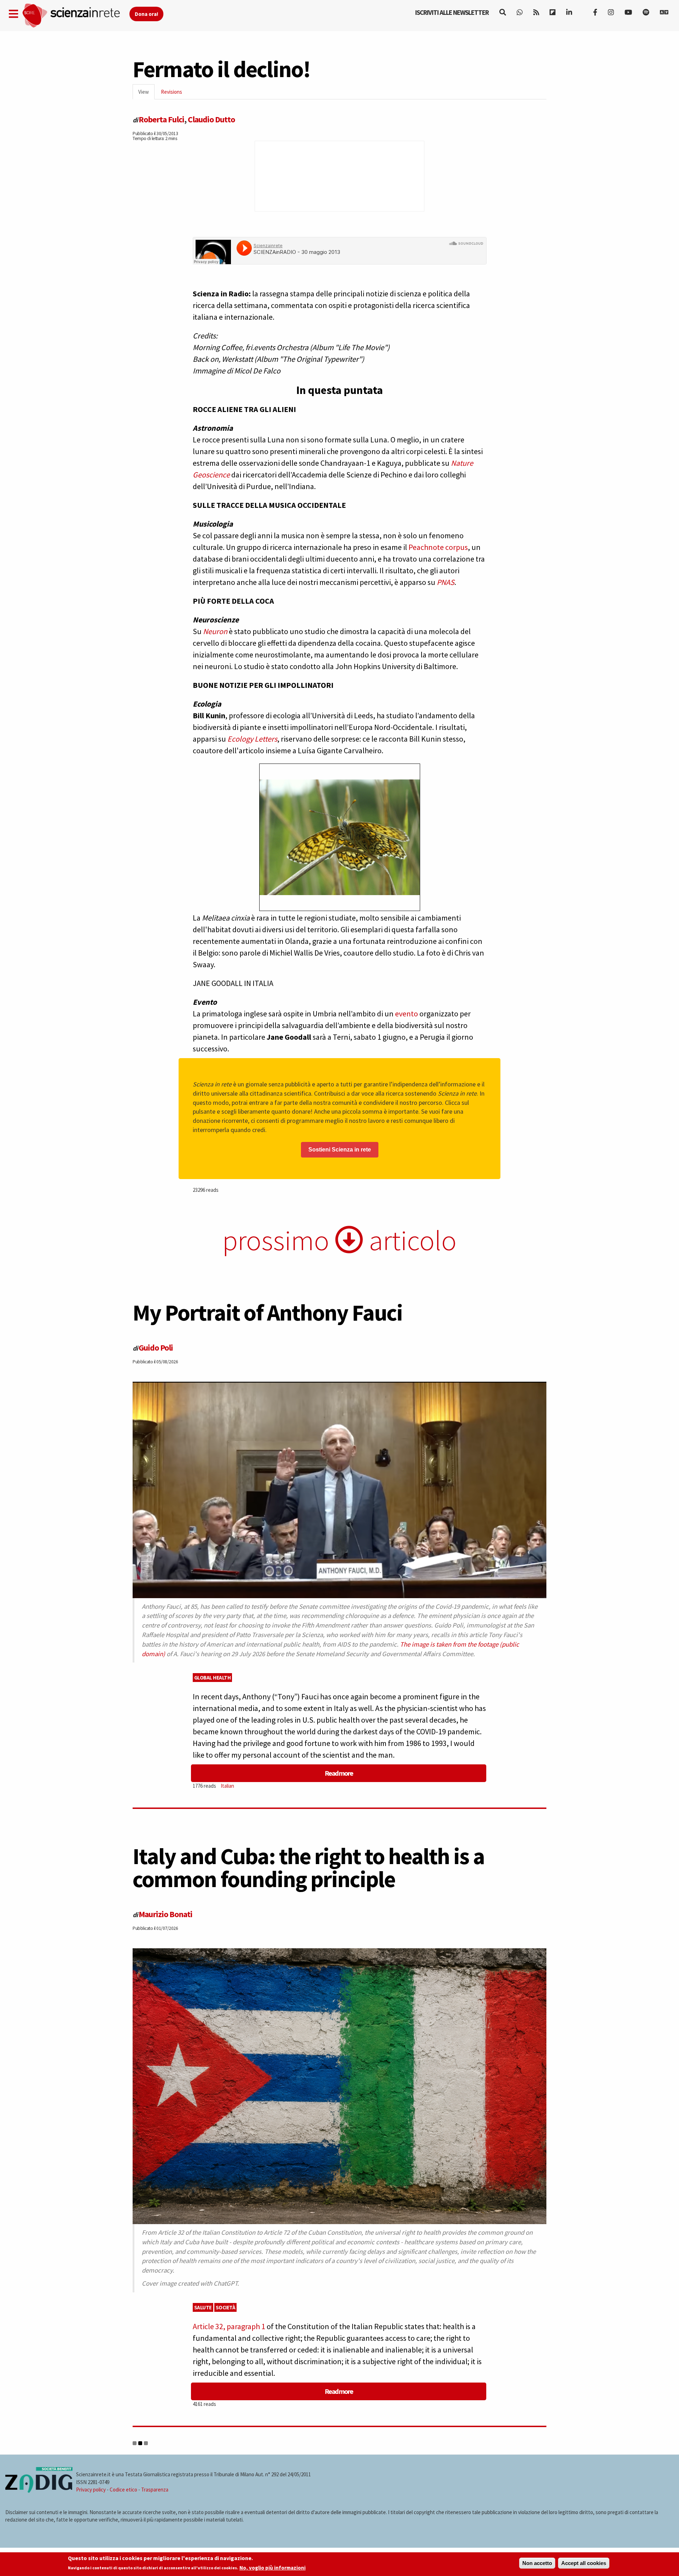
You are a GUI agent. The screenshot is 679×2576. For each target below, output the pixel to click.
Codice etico (123, 2490)
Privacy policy (91, 2490)
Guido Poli (156, 1348)
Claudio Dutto (211, 119)
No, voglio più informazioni (272, 2568)
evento (407, 1014)
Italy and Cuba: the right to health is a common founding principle (309, 1867)
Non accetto (537, 2563)
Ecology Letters (252, 739)
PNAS (446, 582)
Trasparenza (155, 2490)
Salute (203, 2307)
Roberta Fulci (161, 119)
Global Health (213, 1678)
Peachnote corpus (438, 547)
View (146, 94)
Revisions (172, 92)
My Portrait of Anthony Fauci (268, 1312)
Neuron (216, 631)
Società (226, 2307)
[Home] (76, 16)
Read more (339, 1773)
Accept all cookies (584, 2563)
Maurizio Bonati (166, 1914)
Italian (227, 1786)
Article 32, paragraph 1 (229, 2326)
